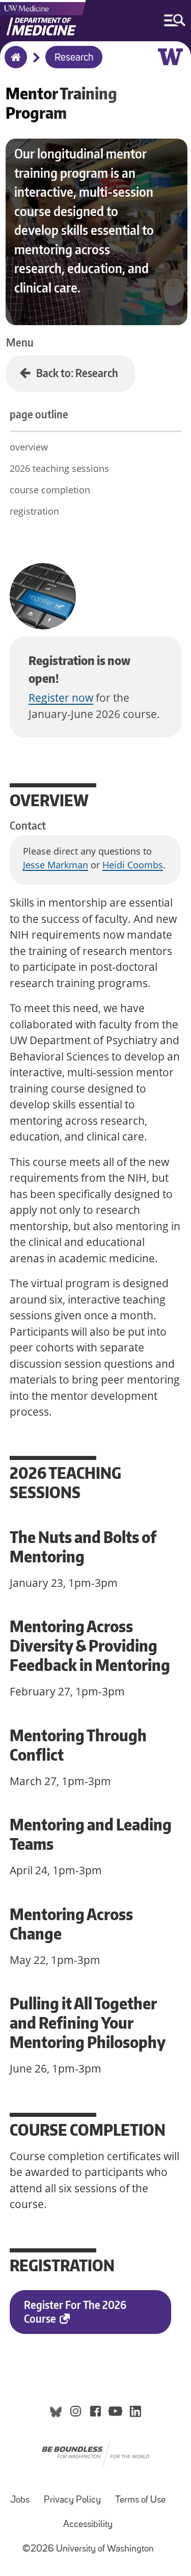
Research (74, 58)
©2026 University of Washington (88, 2549)
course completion (50, 490)
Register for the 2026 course (75, 2312)
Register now (61, 698)
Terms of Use (140, 2500)
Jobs (20, 2500)
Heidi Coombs (133, 865)
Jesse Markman (56, 865)
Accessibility (88, 2525)
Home (13, 64)
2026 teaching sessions (59, 468)
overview (29, 447)
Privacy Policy (72, 2500)
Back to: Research (77, 373)
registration (34, 511)
